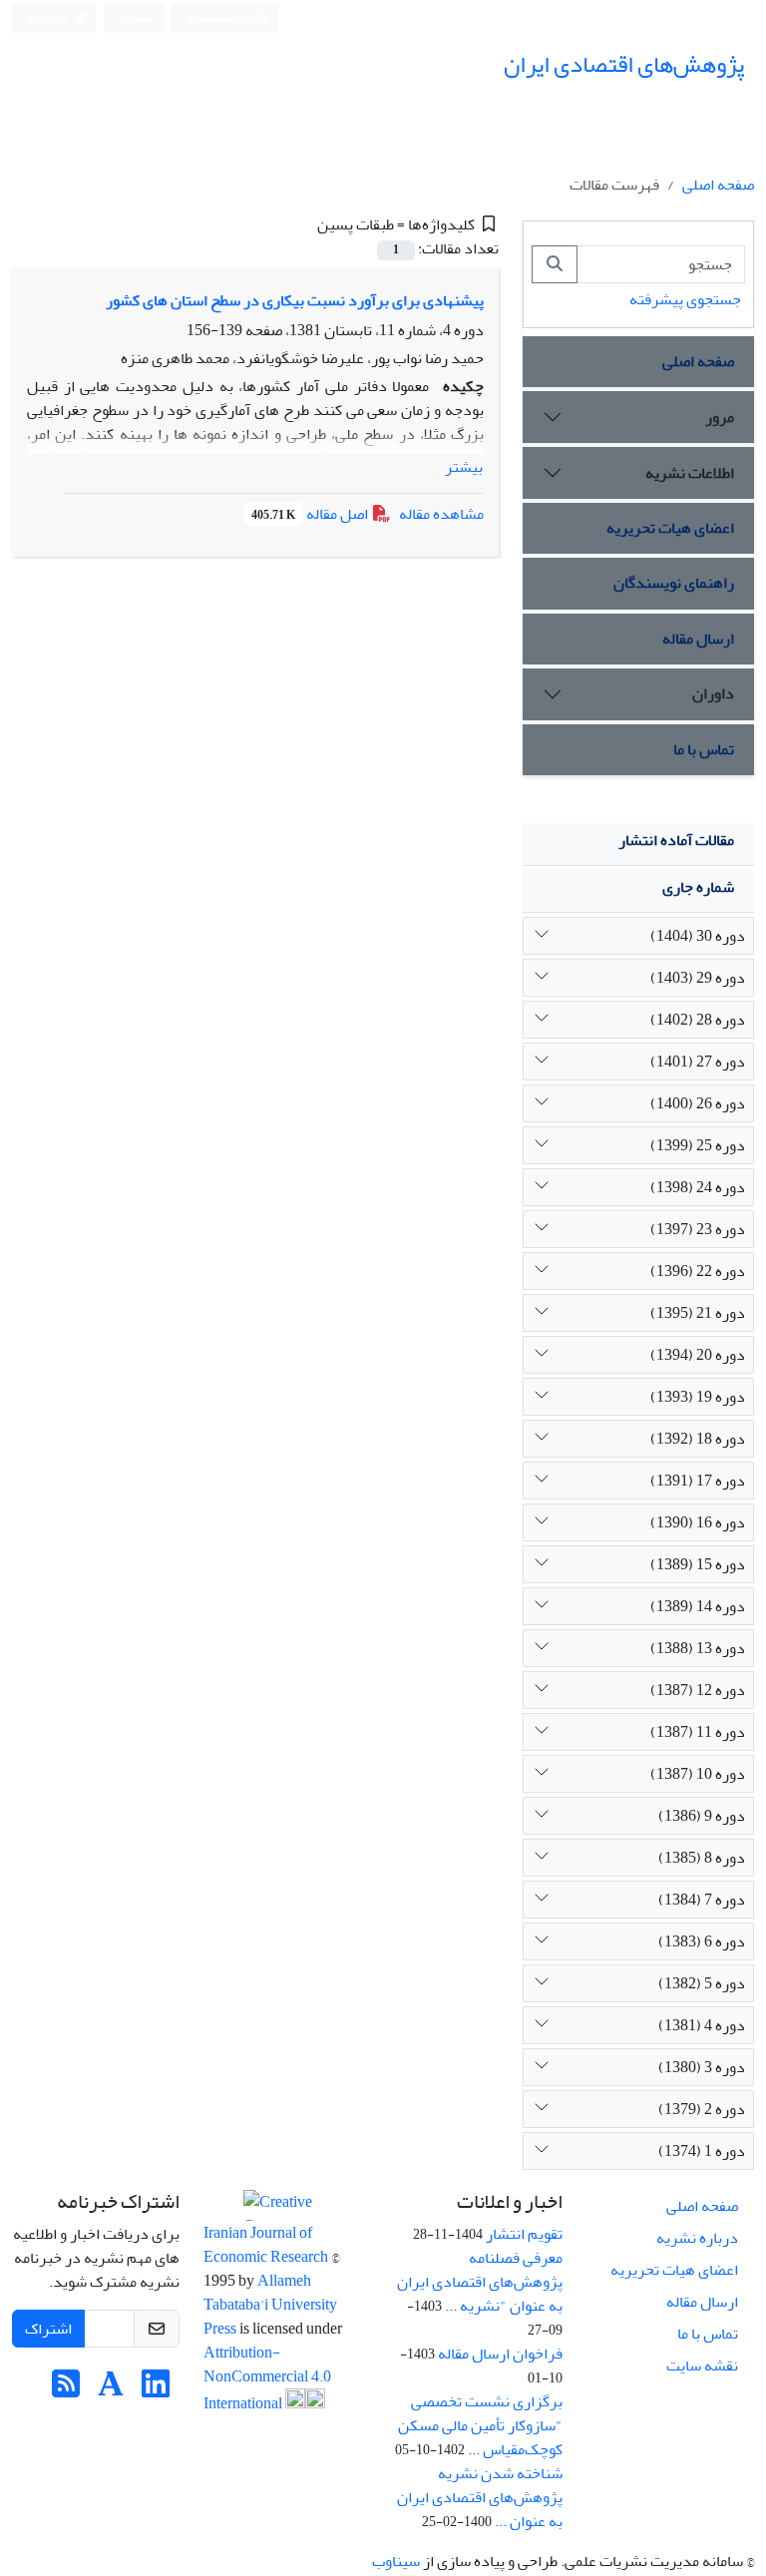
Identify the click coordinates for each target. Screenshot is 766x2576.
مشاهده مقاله (441, 514)
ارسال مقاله (698, 639)
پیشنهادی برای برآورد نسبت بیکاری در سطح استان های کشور (295, 300)
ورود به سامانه (222, 18)
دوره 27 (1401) (698, 1062)
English (48, 18)
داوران (713, 693)
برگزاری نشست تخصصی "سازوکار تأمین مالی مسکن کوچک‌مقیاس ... (480, 2425)
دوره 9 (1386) (702, 1816)
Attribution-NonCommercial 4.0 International (267, 2378)
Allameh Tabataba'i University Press (270, 2305)
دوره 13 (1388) (698, 1648)
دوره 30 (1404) (698, 936)
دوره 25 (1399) (698, 1145)
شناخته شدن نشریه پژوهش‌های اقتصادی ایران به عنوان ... (480, 2497)
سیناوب (396, 2561)
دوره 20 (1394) (698, 1355)
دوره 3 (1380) (702, 2067)
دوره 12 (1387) (698, 1690)
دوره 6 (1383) (702, 1941)
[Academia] (111, 2390)
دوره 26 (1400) (698, 1103)
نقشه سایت (702, 2365)
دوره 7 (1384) (702, 1900)
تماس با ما (704, 749)
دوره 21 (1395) (698, 1313)
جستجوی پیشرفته (685, 299)
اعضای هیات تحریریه (670, 528)
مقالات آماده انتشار (676, 840)
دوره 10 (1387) (698, 1774)
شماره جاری (698, 887)
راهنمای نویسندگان (674, 583)
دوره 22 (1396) (698, 1271)
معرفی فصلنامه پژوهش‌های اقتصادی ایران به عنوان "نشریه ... (480, 2282)
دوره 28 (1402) (698, 1020)
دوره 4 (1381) (702, 2025)
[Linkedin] (156, 2390)
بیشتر (464, 467)
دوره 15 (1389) (698, 1564)
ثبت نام (138, 17)
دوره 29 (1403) (698, 978)
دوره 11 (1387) (698, 1732)
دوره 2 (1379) (702, 2109)
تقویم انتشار (524, 2234)
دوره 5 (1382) (702, 1983)
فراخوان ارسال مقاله (500, 2354)
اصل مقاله (311, 514)
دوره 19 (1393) (698, 1397)
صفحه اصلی (718, 185)
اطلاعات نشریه (690, 473)
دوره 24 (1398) (698, 1187)
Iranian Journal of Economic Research (267, 2245)
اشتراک (48, 2329)
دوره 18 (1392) (698, 1439)
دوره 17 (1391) (698, 1481)
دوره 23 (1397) (698, 1229)
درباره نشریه (697, 2238)
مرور (720, 417)
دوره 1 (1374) (702, 2151)
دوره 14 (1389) (698, 1606)
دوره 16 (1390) (698, 1522)
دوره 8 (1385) (702, 1858)
